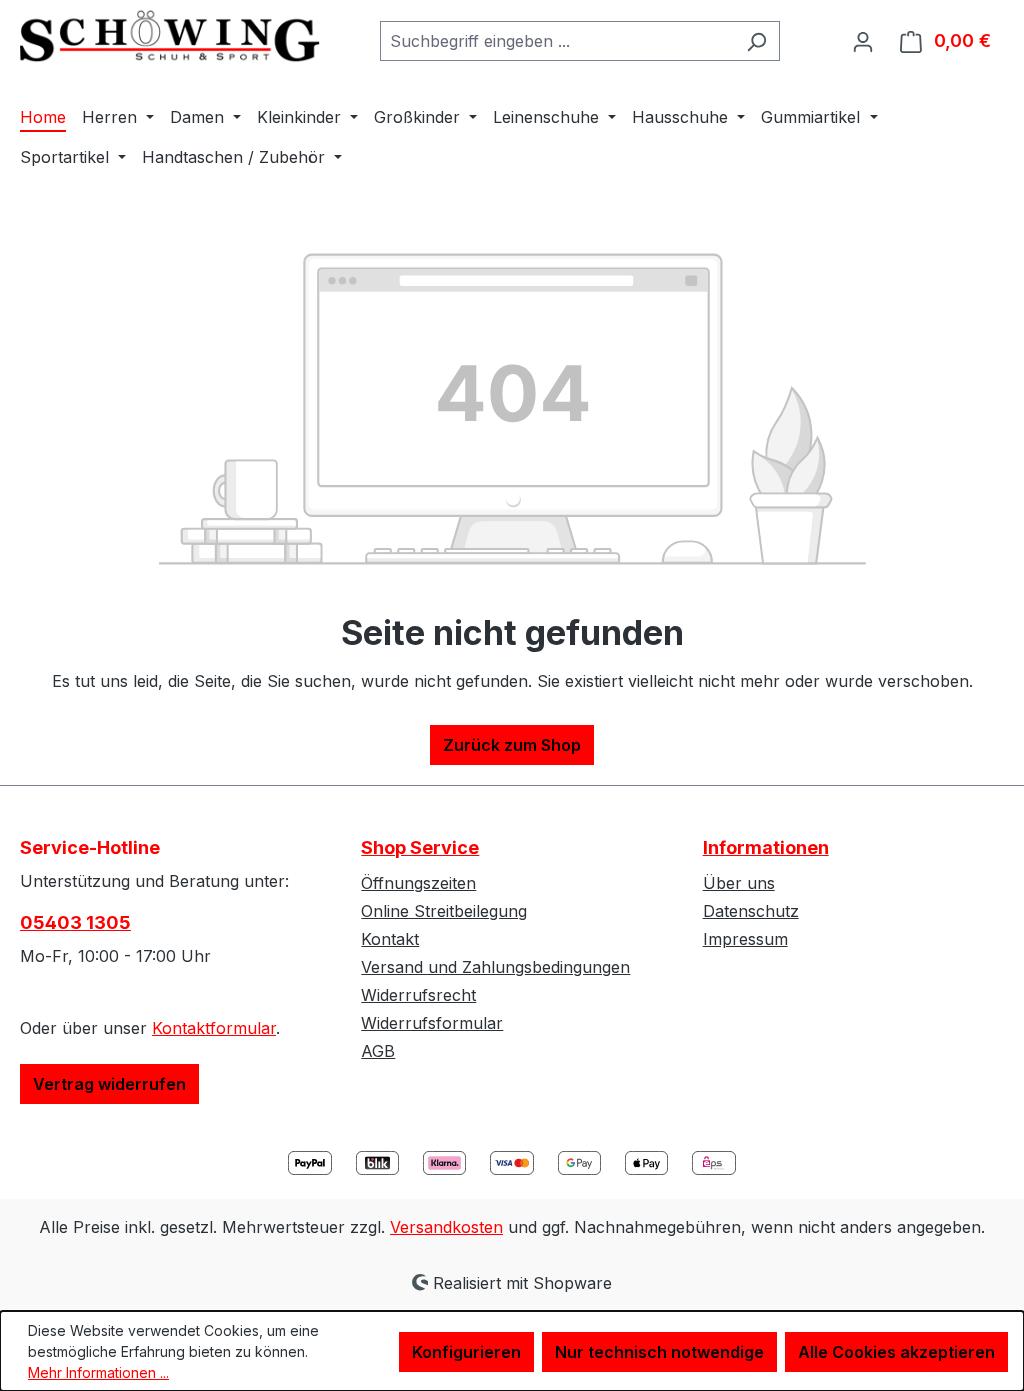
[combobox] (557, 41)
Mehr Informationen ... (98, 1372)
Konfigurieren (466, 1352)
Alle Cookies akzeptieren (896, 1352)
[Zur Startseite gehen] (170, 36)
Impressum (745, 939)
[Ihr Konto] (863, 41)
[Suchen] (756, 41)
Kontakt (390, 939)
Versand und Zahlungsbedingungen (495, 967)
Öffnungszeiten (418, 883)
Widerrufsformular (432, 1023)
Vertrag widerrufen (109, 1084)
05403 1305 (75, 922)
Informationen (766, 847)
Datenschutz (751, 911)
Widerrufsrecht (418, 995)
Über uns (739, 883)
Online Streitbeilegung (444, 911)
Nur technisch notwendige (659, 1352)
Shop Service (420, 847)
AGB (378, 1051)
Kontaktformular (214, 1028)
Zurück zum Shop (512, 745)
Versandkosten (446, 1227)
